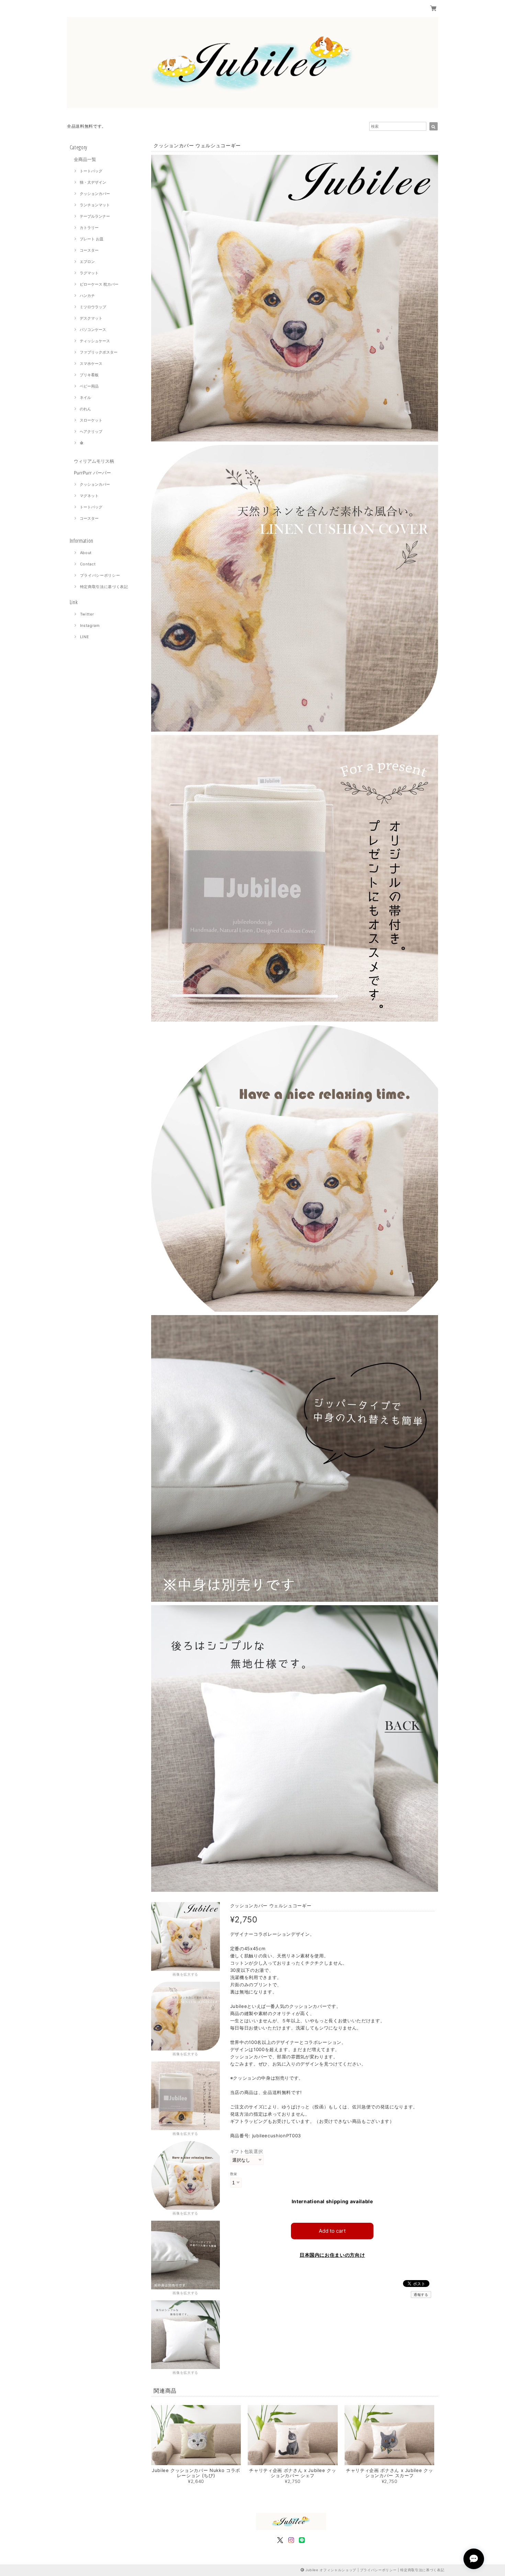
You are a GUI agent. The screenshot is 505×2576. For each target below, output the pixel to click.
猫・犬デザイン (93, 182)
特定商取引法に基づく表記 (104, 587)
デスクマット (91, 318)
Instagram (90, 625)
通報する (421, 2295)
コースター (89, 250)
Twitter (87, 614)
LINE (85, 637)
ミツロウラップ (93, 307)
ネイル (85, 398)
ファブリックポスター (99, 352)
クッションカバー (95, 194)
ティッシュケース (95, 341)
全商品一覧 (85, 159)
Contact (88, 564)
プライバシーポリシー (100, 575)
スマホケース (91, 364)
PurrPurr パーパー (92, 473)
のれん (85, 409)
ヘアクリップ (91, 432)
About (86, 553)
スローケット (91, 420)
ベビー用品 (89, 386)
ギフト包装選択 (247, 2151)
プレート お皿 (92, 239)
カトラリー (89, 228)
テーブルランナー (95, 216)
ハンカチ (87, 296)
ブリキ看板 (89, 375)
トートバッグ (91, 171)
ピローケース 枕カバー (99, 284)
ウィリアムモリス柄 (94, 461)
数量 (234, 2174)
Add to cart (332, 2231)
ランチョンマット (95, 205)
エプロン (87, 262)
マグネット (89, 496)
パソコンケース (93, 330)
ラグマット (89, 273)
